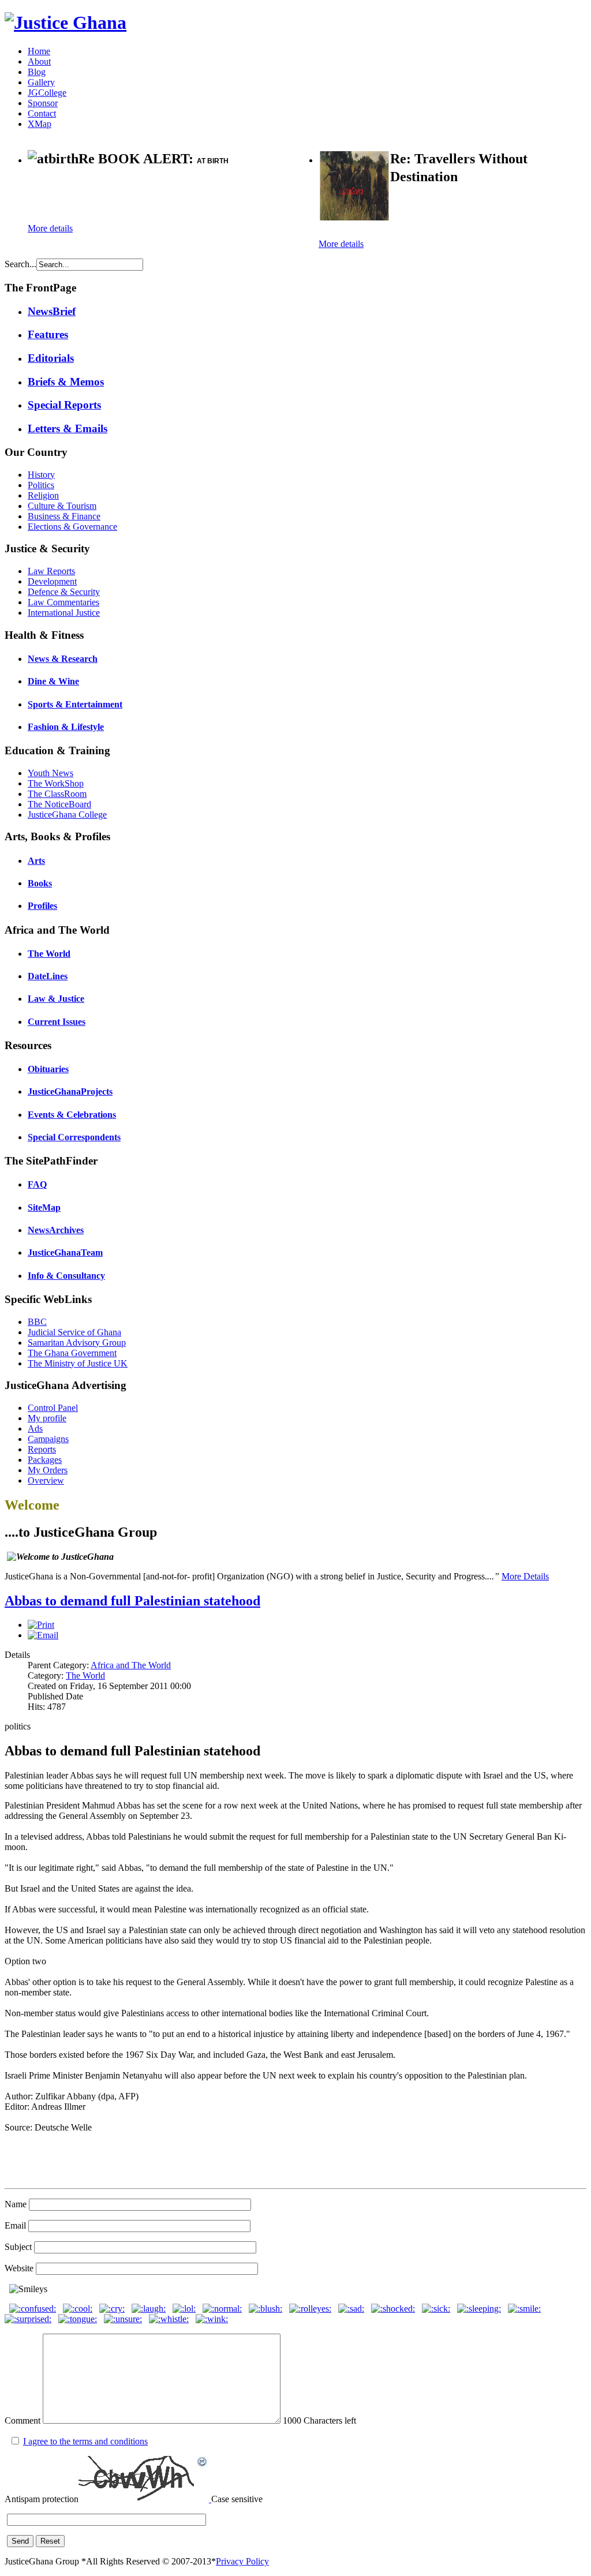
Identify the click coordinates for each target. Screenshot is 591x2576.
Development (52, 581)
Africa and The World (131, 1665)
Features (48, 334)
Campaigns (48, 1439)
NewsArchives (56, 1230)
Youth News (51, 773)
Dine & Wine (53, 681)
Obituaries (48, 1069)
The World (49, 954)
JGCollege (47, 93)
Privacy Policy (242, 2561)
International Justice (64, 613)
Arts (36, 861)
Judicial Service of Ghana (74, 1332)
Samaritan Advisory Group (77, 1343)
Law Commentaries (63, 602)
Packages (45, 1460)
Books (40, 883)
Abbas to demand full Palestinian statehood (132, 1601)
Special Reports (64, 405)
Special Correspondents (74, 1137)
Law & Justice (56, 999)
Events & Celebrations (72, 1115)
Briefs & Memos (66, 382)
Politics (41, 485)
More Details (525, 1576)
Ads (35, 1429)
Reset (50, 2541)
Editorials (51, 358)
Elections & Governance (72, 527)
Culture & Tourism (62, 506)
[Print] (41, 1625)
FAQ (37, 1184)
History (41, 475)
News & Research (63, 659)
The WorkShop (56, 783)
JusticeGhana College (67, 815)
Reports (42, 1449)
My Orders (48, 1470)
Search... (20, 264)
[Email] (43, 1635)
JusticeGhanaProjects (70, 1092)
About (39, 61)
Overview (46, 1480)
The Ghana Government (72, 1353)
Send (20, 2541)
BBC (37, 1322)
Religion (43, 495)
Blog (37, 72)
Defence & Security (64, 592)
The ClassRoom (57, 794)
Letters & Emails (68, 428)
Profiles (42, 906)
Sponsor (43, 103)
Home (39, 51)
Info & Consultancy (66, 1276)
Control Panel (53, 1408)
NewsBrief (52, 311)
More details (50, 228)
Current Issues (57, 1022)
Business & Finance (64, 516)
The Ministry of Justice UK (78, 1363)
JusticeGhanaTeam (65, 1253)
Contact (42, 113)
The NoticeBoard (59, 804)
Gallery (41, 82)
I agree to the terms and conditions (85, 2441)
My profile (47, 1418)
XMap (40, 124)
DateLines (48, 976)
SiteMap (44, 1207)
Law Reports (51, 571)
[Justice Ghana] (66, 23)
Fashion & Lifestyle (66, 727)
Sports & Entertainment (75, 704)
